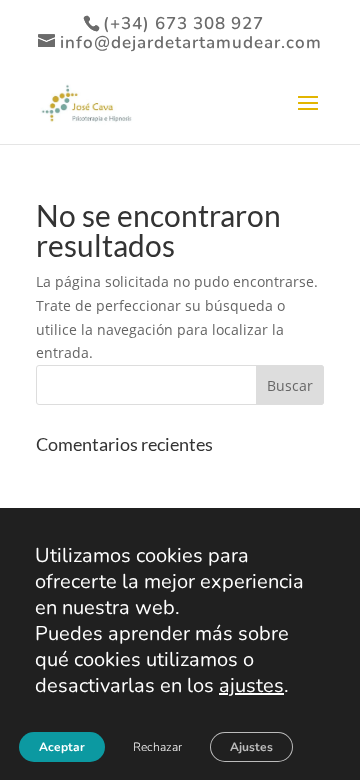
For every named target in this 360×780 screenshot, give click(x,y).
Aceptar (62, 747)
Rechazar (157, 747)
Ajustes (251, 747)
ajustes (251, 686)
